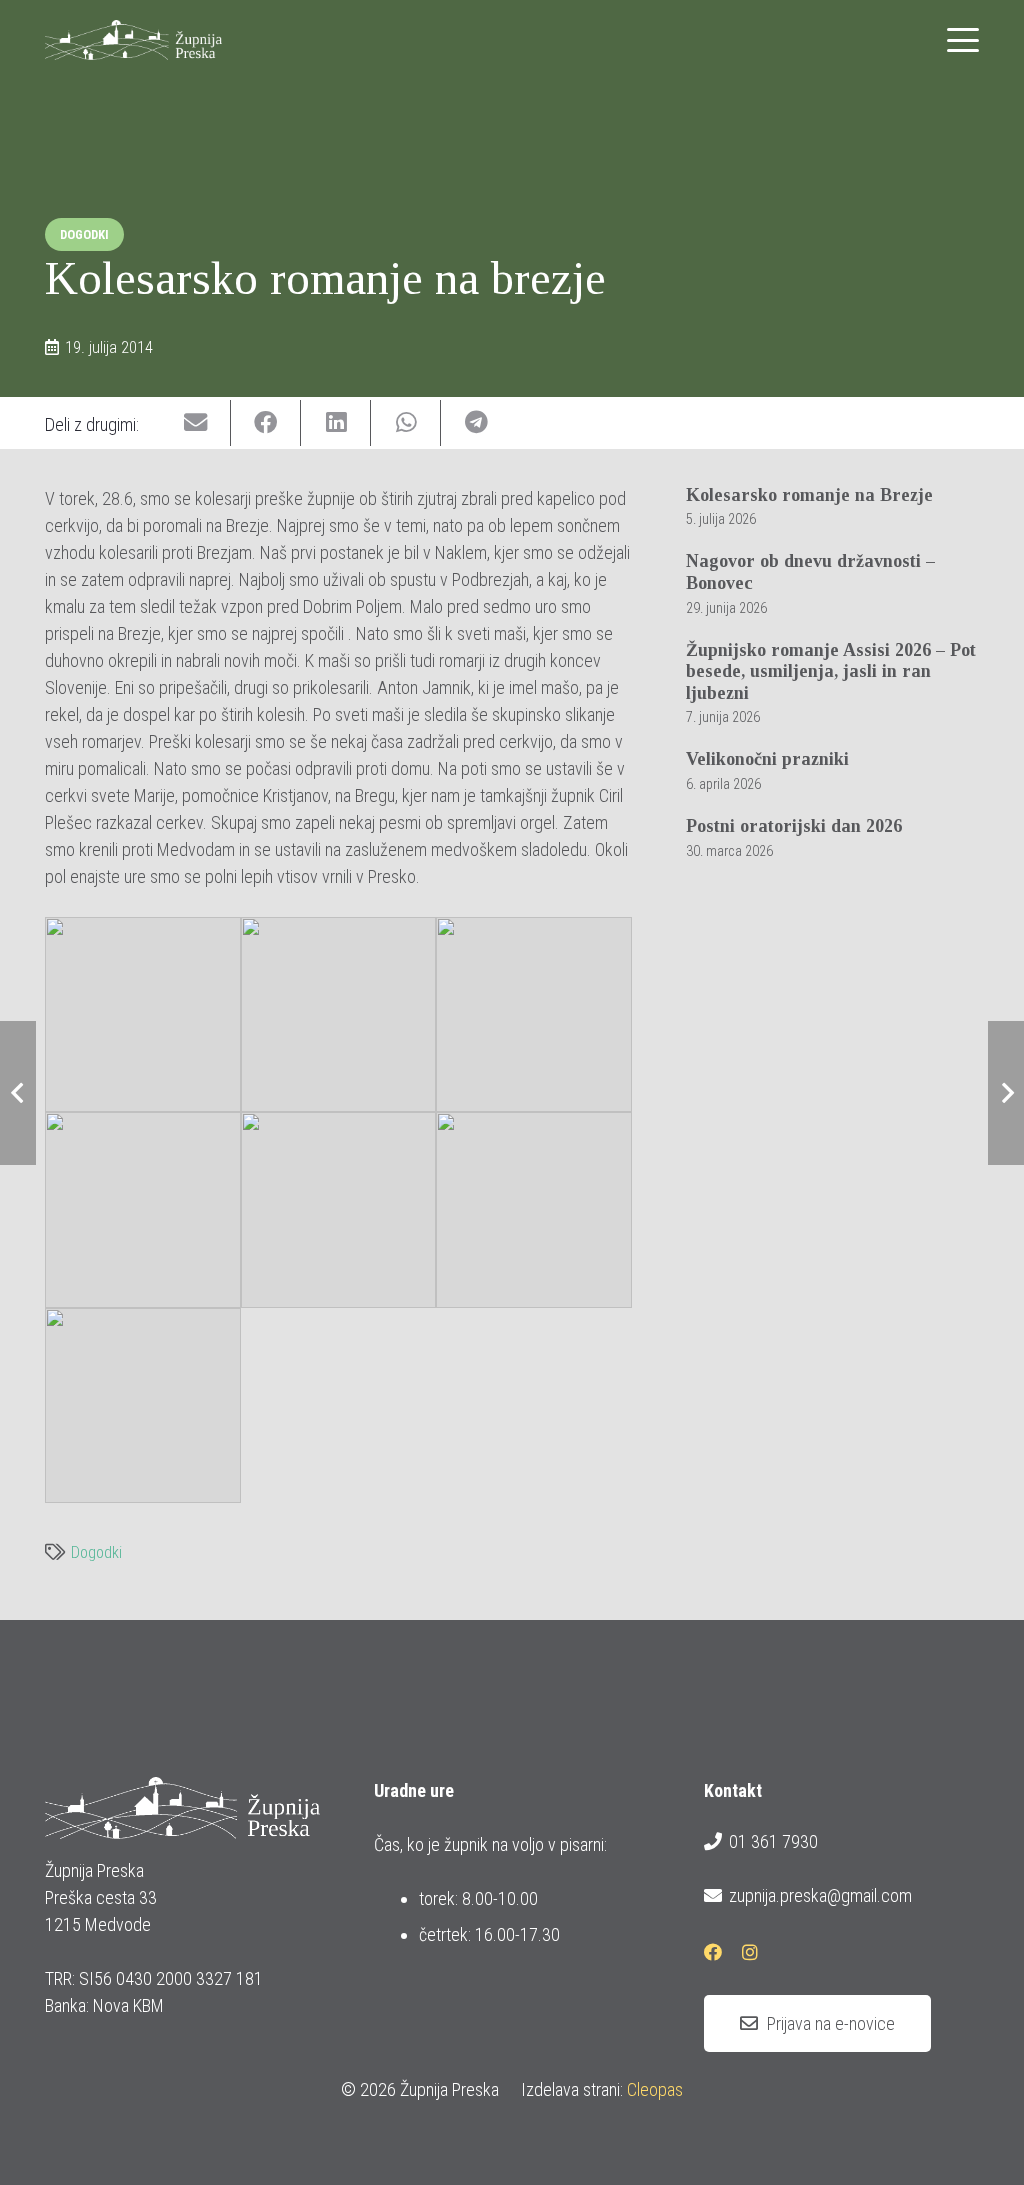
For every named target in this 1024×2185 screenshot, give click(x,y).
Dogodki (96, 1552)
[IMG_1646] (534, 1015)
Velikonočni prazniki (767, 759)
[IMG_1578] (534, 1210)
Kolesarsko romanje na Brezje (809, 495)
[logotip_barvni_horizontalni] (133, 40)
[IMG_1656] (339, 1015)
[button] (963, 40)
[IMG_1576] (143, 1406)
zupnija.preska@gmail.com (820, 1895)
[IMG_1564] (143, 1015)
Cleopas (655, 2089)
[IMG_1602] (339, 1210)
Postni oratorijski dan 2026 (794, 826)
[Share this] (266, 423)
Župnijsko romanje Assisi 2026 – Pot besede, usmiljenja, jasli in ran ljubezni (831, 671)
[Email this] (196, 423)
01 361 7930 (773, 1841)
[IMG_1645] (143, 1210)
